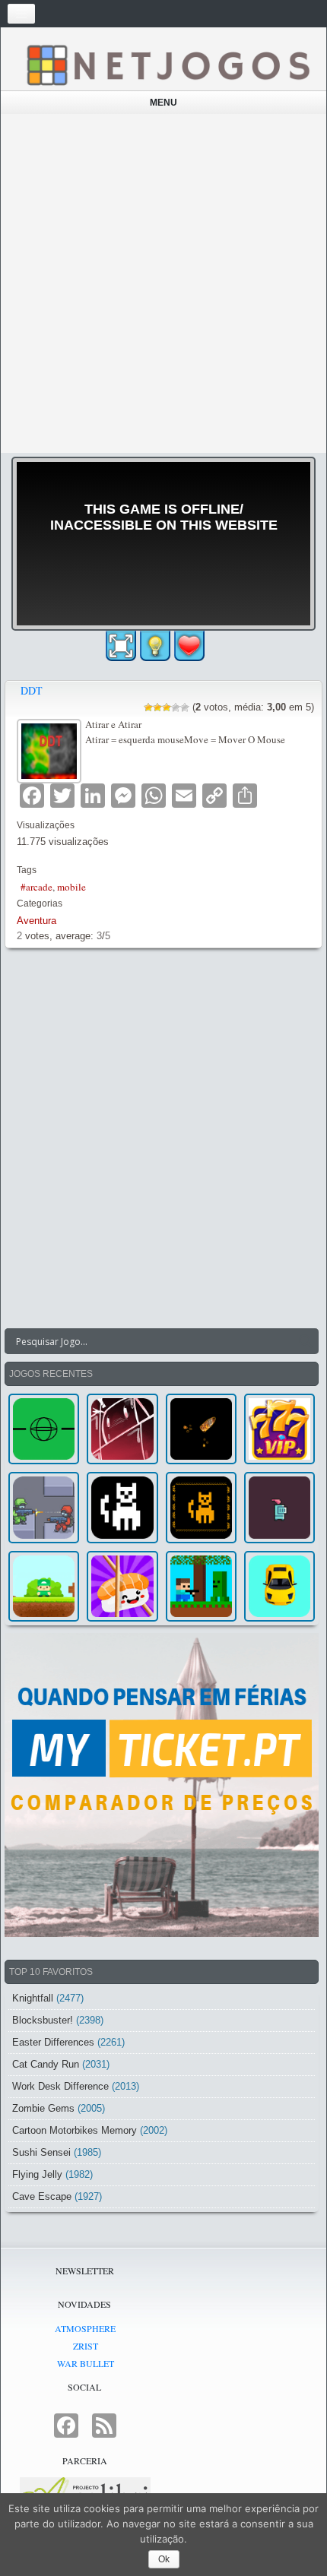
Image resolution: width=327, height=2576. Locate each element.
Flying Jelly (37, 2174)
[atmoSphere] (44, 1429)
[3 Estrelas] (167, 707)
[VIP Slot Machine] (279, 1429)
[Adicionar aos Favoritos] (189, 644)
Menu (163, 103)
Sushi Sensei (41, 2152)
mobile (71, 887)
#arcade (37, 887)
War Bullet (86, 2363)
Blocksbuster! (43, 2020)
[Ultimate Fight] (44, 1507)
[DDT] (51, 749)
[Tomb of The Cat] (201, 1507)
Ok (164, 2559)
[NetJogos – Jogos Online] (167, 64)
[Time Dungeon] (279, 1507)
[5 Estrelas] (185, 707)
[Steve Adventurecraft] (201, 1586)
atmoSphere (85, 2328)
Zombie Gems (43, 2108)
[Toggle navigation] (21, 14)
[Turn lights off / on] (155, 646)
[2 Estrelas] (157, 707)
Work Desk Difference (60, 2086)
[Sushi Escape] (122, 1586)
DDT (32, 690)
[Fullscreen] (121, 646)
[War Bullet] (201, 1429)
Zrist (86, 2346)
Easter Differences (53, 2042)
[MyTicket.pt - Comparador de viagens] (162, 1785)
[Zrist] (122, 1429)
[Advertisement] (163, 283)
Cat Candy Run (46, 2064)
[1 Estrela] (148, 707)
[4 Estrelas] (176, 707)
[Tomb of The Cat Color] (122, 1507)
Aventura (37, 921)
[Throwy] (44, 1586)
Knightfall (33, 1998)
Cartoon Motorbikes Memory (75, 2130)
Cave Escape (42, 2196)
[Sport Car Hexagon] (279, 1586)
